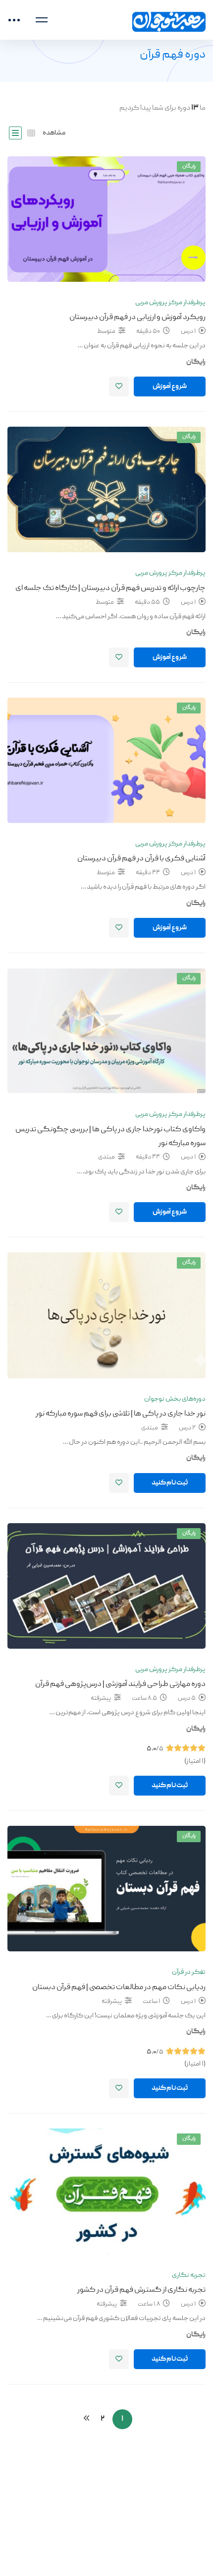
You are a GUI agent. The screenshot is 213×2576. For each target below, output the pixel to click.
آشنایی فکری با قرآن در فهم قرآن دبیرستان (141, 859)
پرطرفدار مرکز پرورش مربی (170, 303)
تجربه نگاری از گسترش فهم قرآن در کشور (141, 2290)
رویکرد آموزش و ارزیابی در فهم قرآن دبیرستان (137, 318)
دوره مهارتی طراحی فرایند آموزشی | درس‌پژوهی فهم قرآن (120, 1684)
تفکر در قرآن (189, 1972)
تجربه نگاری (189, 2275)
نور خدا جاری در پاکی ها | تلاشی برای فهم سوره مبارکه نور (121, 1414)
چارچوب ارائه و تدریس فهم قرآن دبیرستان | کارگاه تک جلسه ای (110, 588)
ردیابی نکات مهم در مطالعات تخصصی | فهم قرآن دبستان (119, 1988)
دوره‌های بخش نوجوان (175, 1399)
